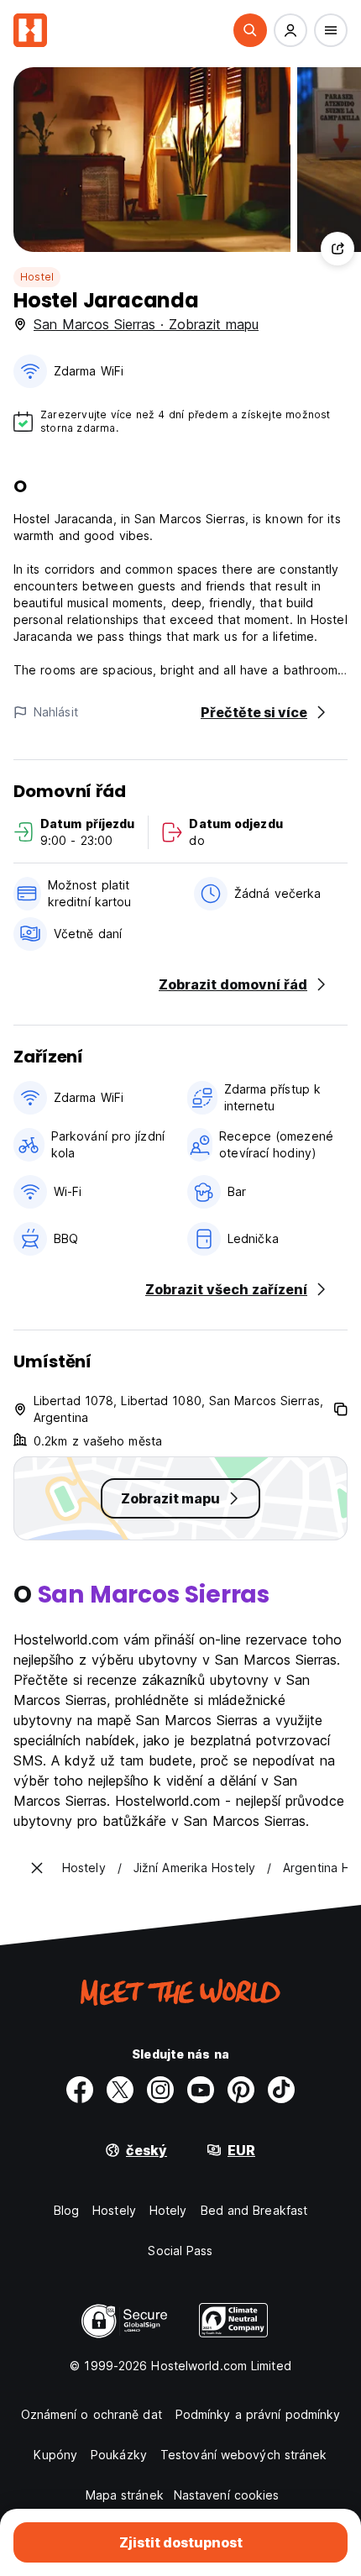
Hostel (37, 277)
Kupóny (55, 2455)
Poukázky (119, 2455)
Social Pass (180, 2251)
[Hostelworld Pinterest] (241, 2090)
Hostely (114, 2210)
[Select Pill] (250, 30)
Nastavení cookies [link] (227, 2495)
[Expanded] (37, 1868)
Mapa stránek (125, 2495)
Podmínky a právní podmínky (258, 2414)
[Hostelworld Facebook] (80, 2090)
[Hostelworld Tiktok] (281, 2090)
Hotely (168, 2210)
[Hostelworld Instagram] (160, 2090)
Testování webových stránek (244, 2455)
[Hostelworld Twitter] (120, 2090)
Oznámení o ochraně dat (92, 2414)
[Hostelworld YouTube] (201, 2090)
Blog (66, 2210)
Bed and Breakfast (254, 2210)
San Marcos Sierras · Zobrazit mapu (146, 324)
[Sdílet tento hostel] (337, 249)
